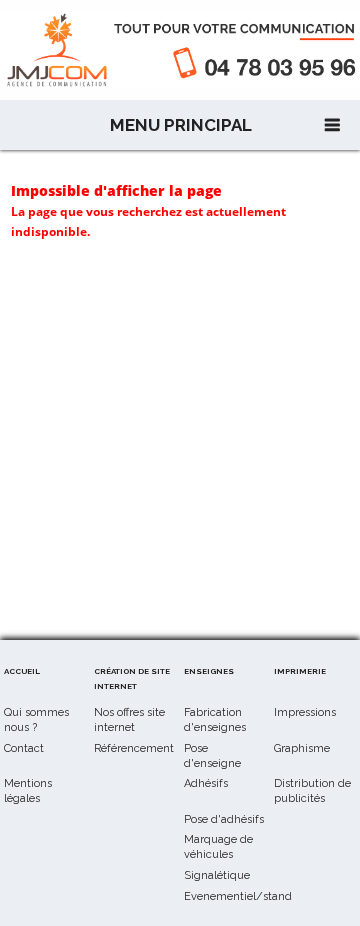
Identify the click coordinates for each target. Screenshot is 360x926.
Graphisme (302, 748)
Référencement (134, 748)
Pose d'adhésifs (224, 819)
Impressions (305, 712)
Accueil (22, 671)
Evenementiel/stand (238, 896)
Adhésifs (206, 783)
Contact (24, 748)
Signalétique (217, 875)
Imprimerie (300, 671)
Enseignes (209, 671)
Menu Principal (181, 125)
